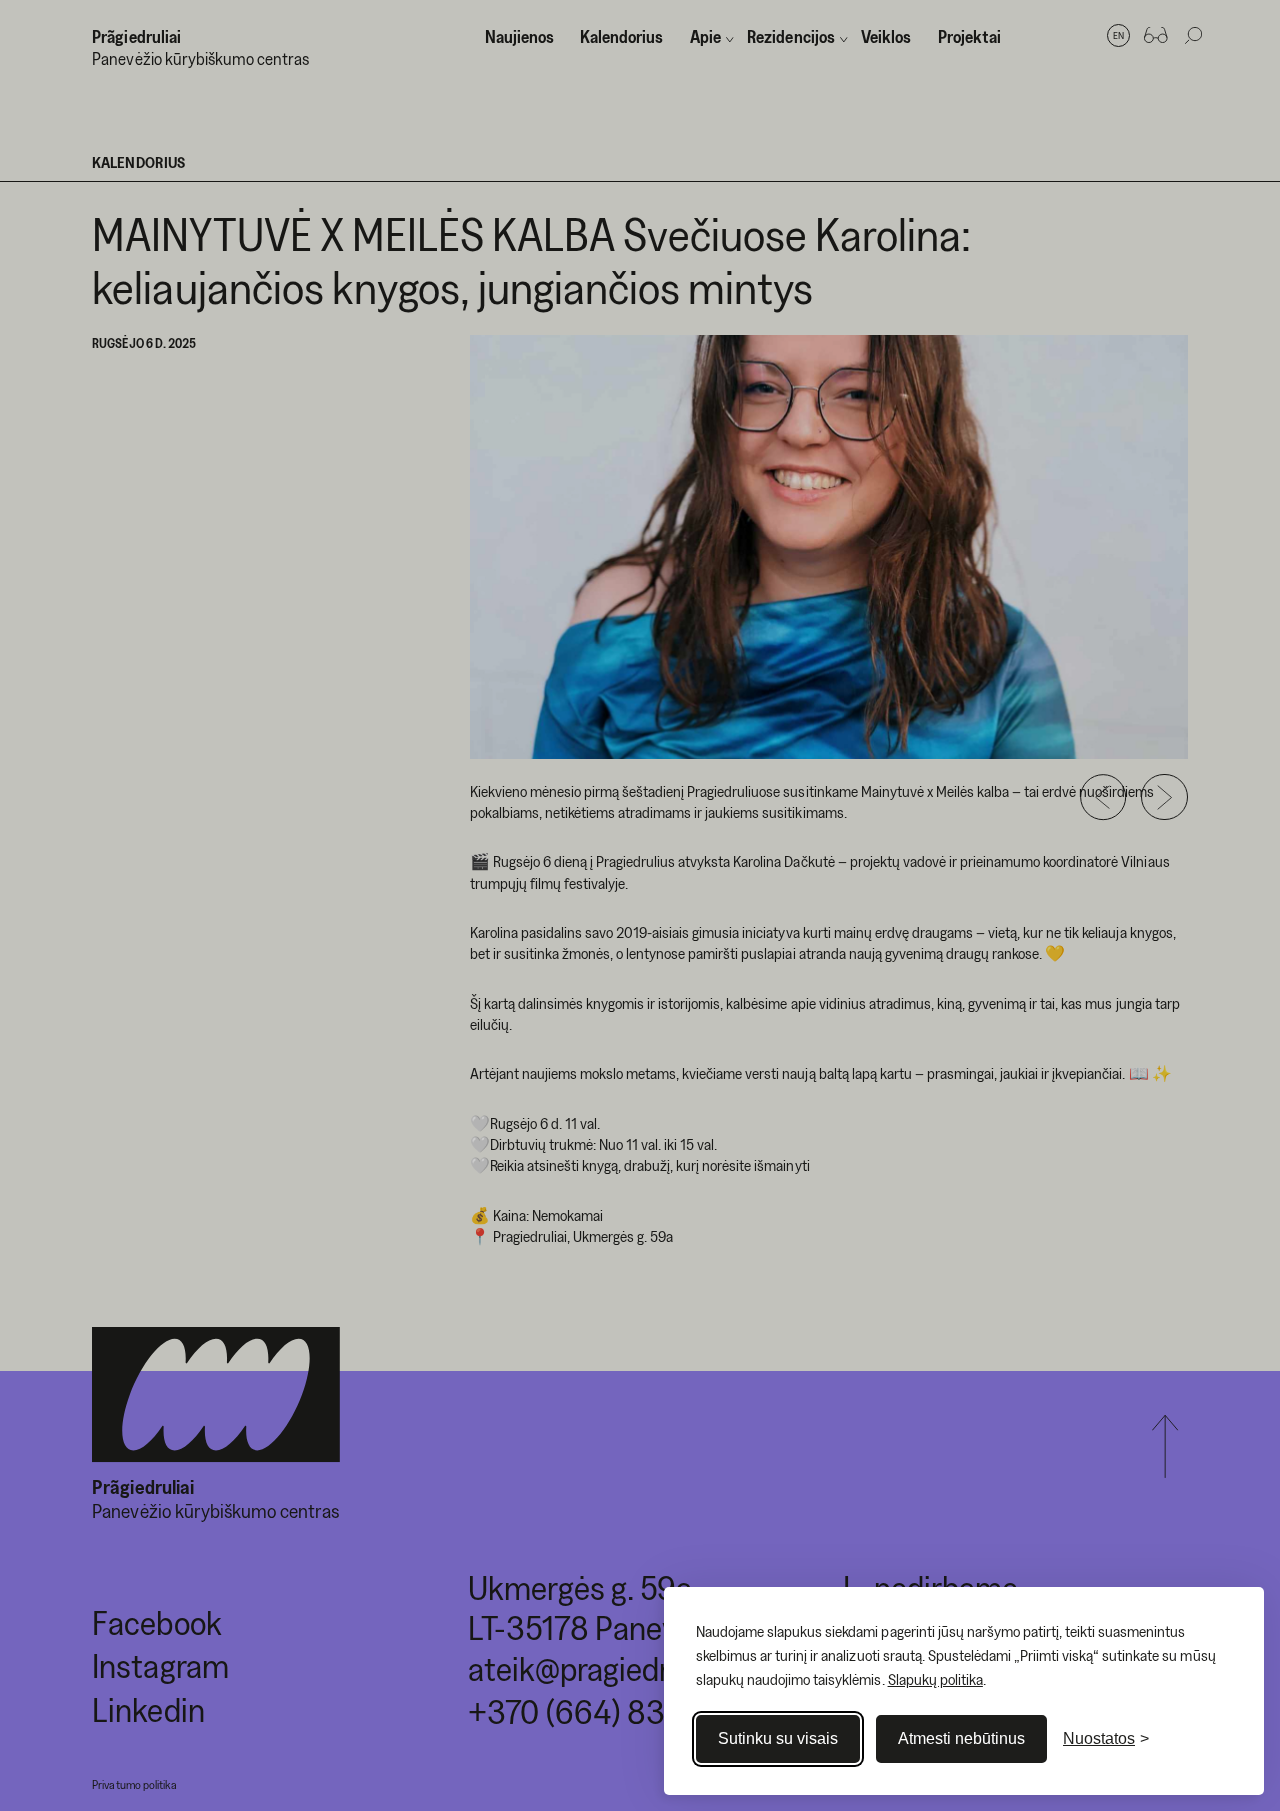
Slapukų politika (935, 1679)
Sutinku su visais (778, 1738)
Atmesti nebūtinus (961, 1738)
